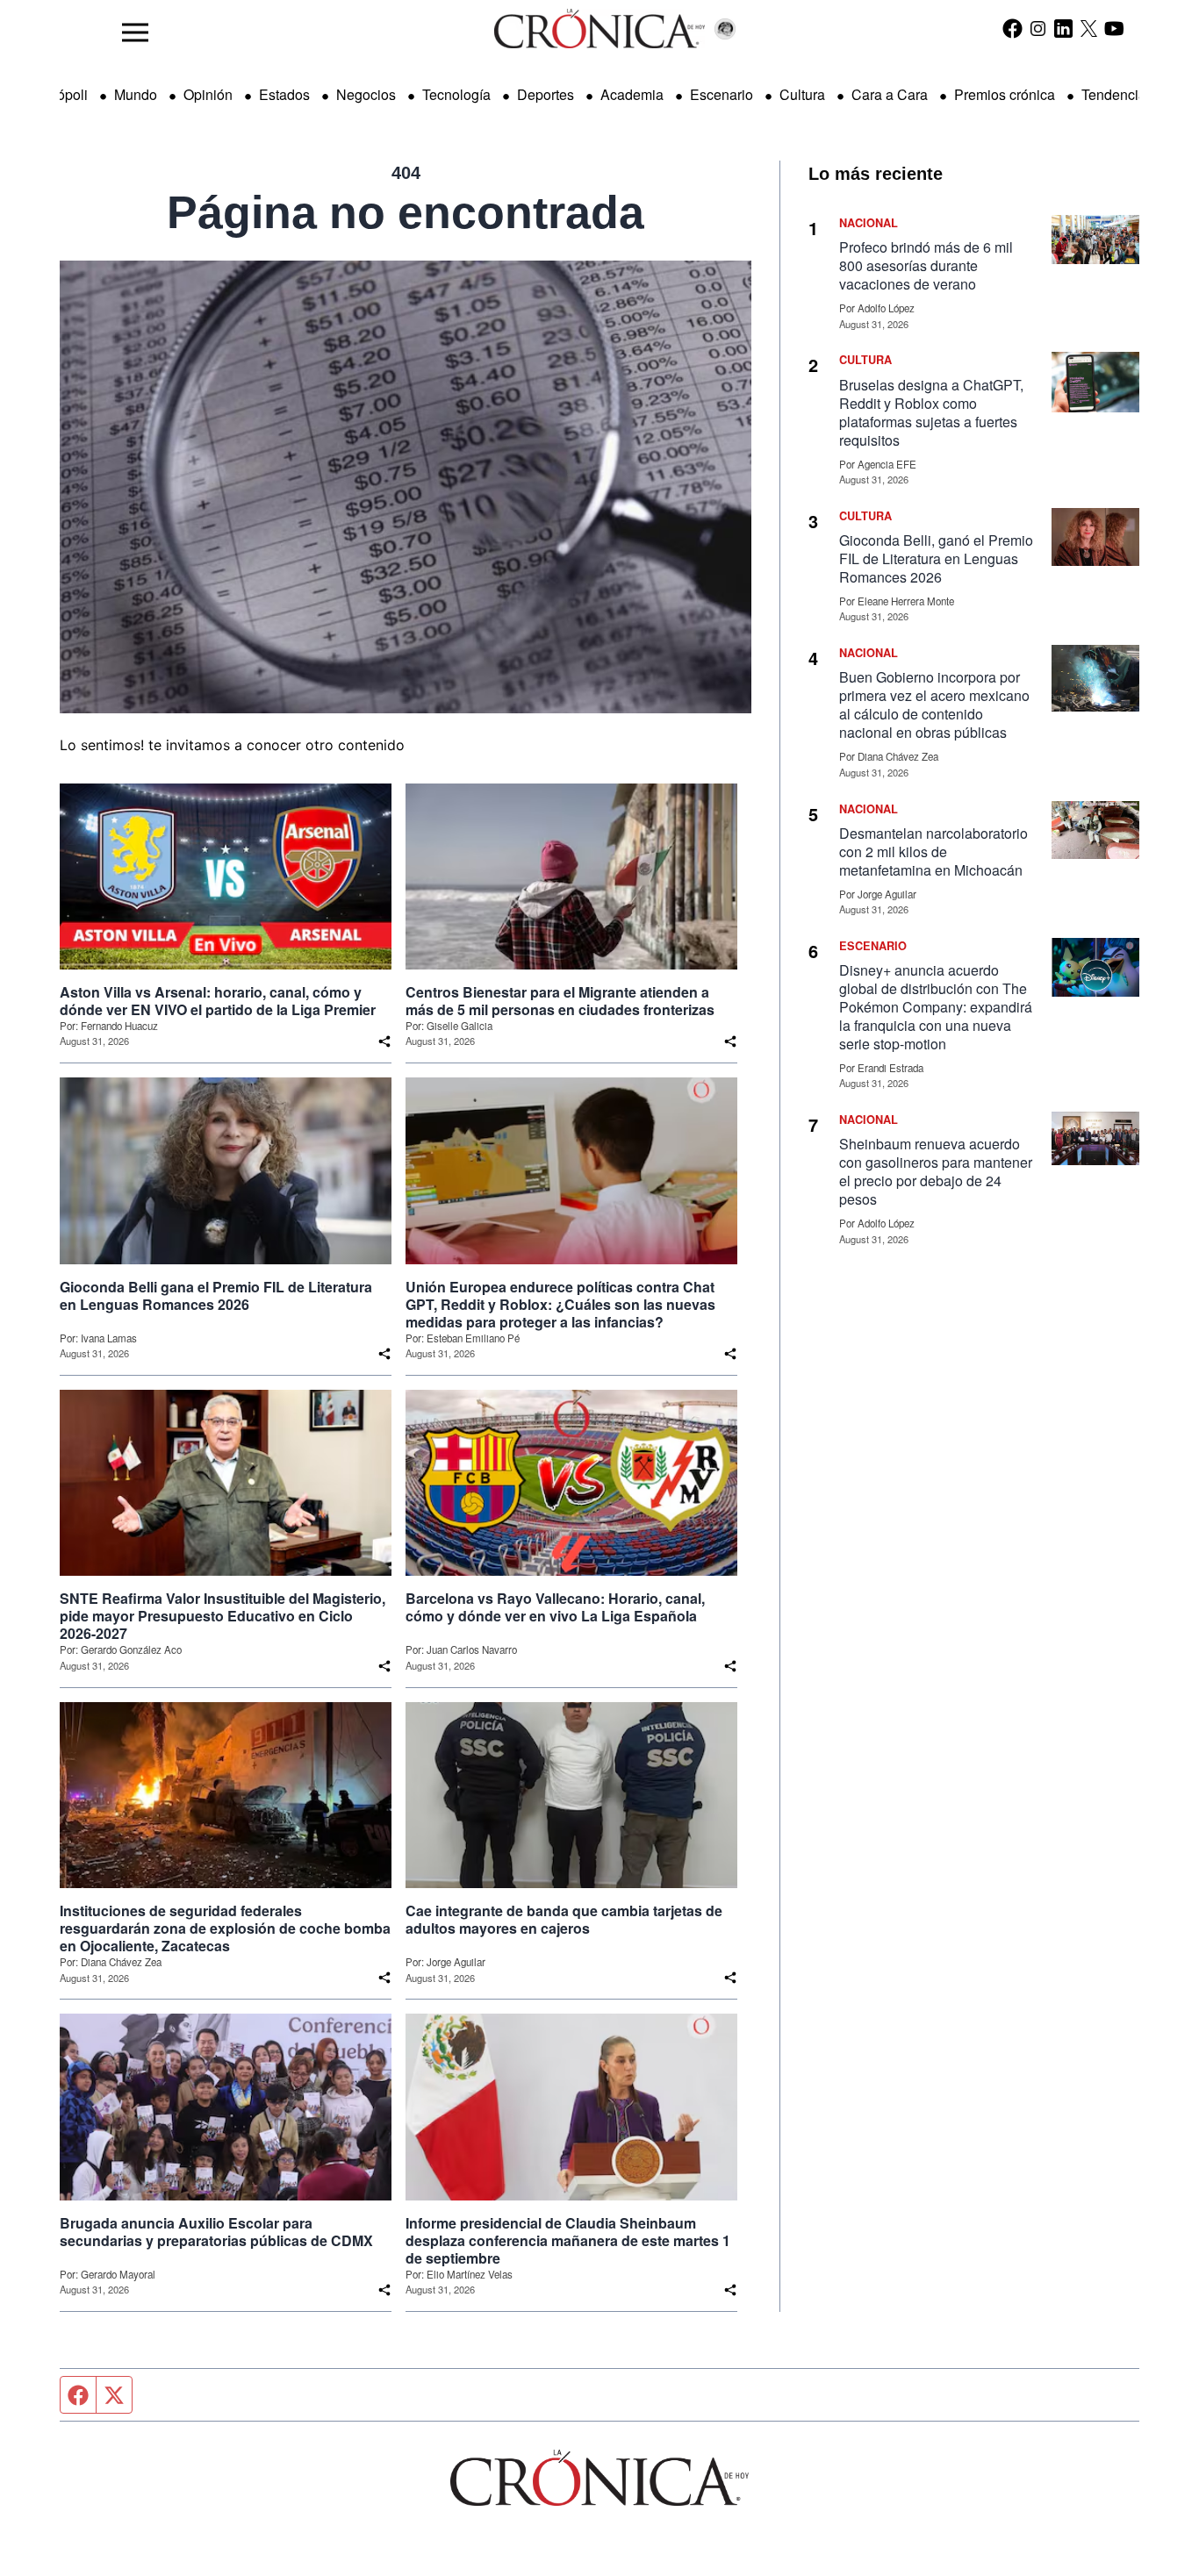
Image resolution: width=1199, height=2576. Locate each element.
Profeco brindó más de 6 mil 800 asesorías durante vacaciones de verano (926, 265)
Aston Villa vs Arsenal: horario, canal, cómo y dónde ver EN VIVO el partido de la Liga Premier (218, 1001)
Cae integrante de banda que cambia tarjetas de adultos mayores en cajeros (564, 1920)
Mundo (136, 94)
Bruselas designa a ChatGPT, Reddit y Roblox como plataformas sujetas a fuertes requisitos (931, 412)
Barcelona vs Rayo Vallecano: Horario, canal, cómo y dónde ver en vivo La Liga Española (555, 1607)
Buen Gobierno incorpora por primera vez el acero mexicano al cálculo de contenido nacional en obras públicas (934, 705)
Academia (632, 94)
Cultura (802, 94)
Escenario (722, 94)
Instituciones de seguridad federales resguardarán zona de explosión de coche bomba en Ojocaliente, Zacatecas (225, 1928)
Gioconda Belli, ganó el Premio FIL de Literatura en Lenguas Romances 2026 (936, 558)
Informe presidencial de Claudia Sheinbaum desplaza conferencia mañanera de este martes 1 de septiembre (568, 2241)
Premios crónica (1005, 94)
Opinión (208, 94)
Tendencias (1117, 94)
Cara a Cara (890, 94)
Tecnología (456, 94)
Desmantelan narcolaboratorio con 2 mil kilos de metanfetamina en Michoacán (933, 852)
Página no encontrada (406, 212)
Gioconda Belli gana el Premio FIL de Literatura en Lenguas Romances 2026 (216, 1296)
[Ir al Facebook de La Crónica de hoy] (1012, 28)
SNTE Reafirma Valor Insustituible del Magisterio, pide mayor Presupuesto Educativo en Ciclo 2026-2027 (223, 1616)
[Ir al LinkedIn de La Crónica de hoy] (1063, 28)
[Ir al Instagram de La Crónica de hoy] (1038, 28)
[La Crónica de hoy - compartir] (384, 1041)
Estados (284, 94)
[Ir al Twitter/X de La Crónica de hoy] (1089, 28)
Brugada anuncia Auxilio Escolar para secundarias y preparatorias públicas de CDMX (216, 2232)
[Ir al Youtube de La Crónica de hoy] (1114, 28)
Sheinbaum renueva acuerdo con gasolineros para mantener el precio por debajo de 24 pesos (936, 1171)
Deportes (546, 94)
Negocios (366, 94)
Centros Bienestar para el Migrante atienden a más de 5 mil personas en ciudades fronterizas (560, 1001)
